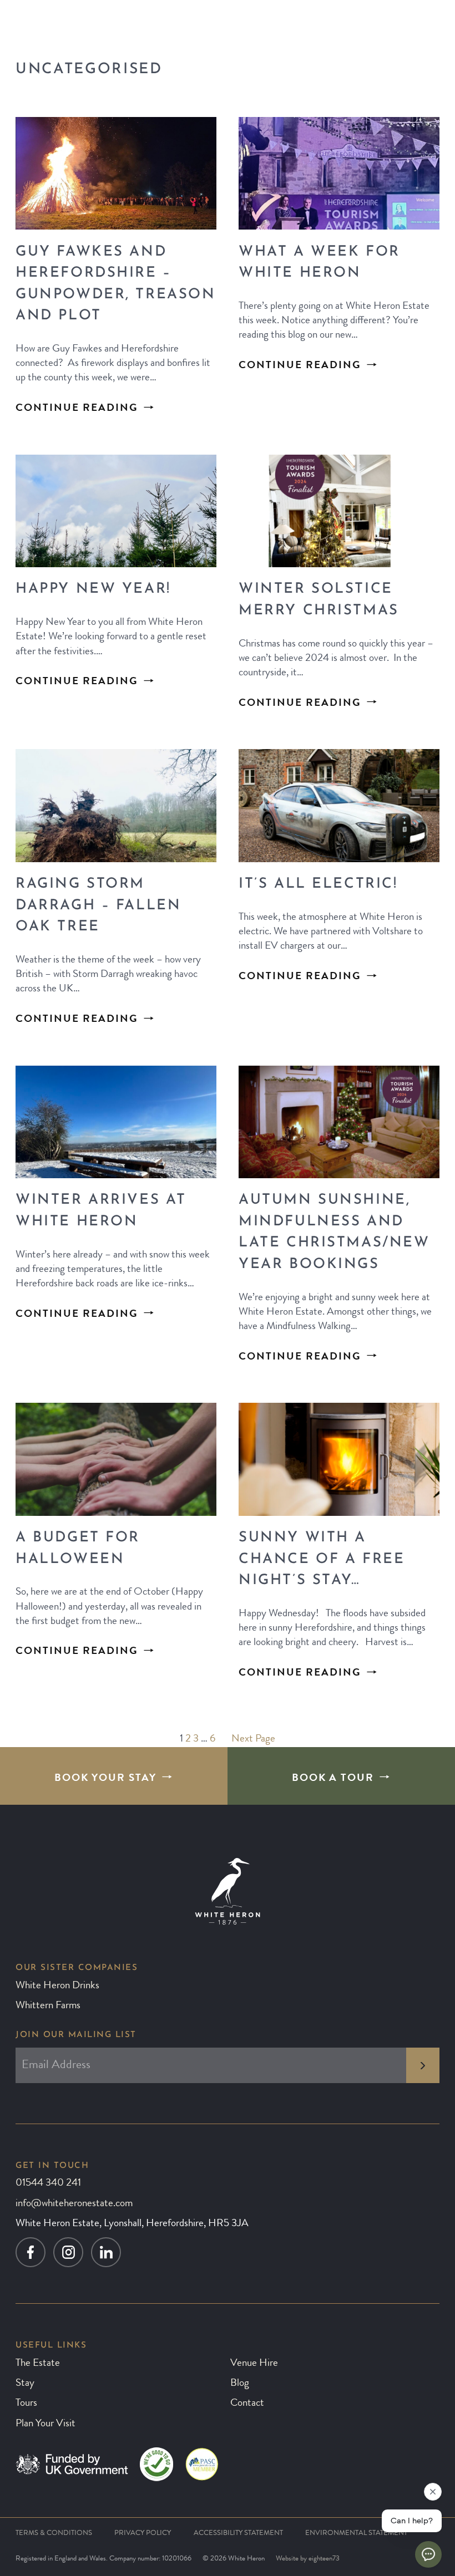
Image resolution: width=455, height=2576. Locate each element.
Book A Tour (333, 1779)
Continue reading (77, 409)
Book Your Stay (106, 1779)
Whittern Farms (48, 2006)
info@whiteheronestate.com (74, 2204)
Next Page (253, 1740)
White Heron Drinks (57, 1986)
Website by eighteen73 (308, 2559)
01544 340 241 (48, 2184)
